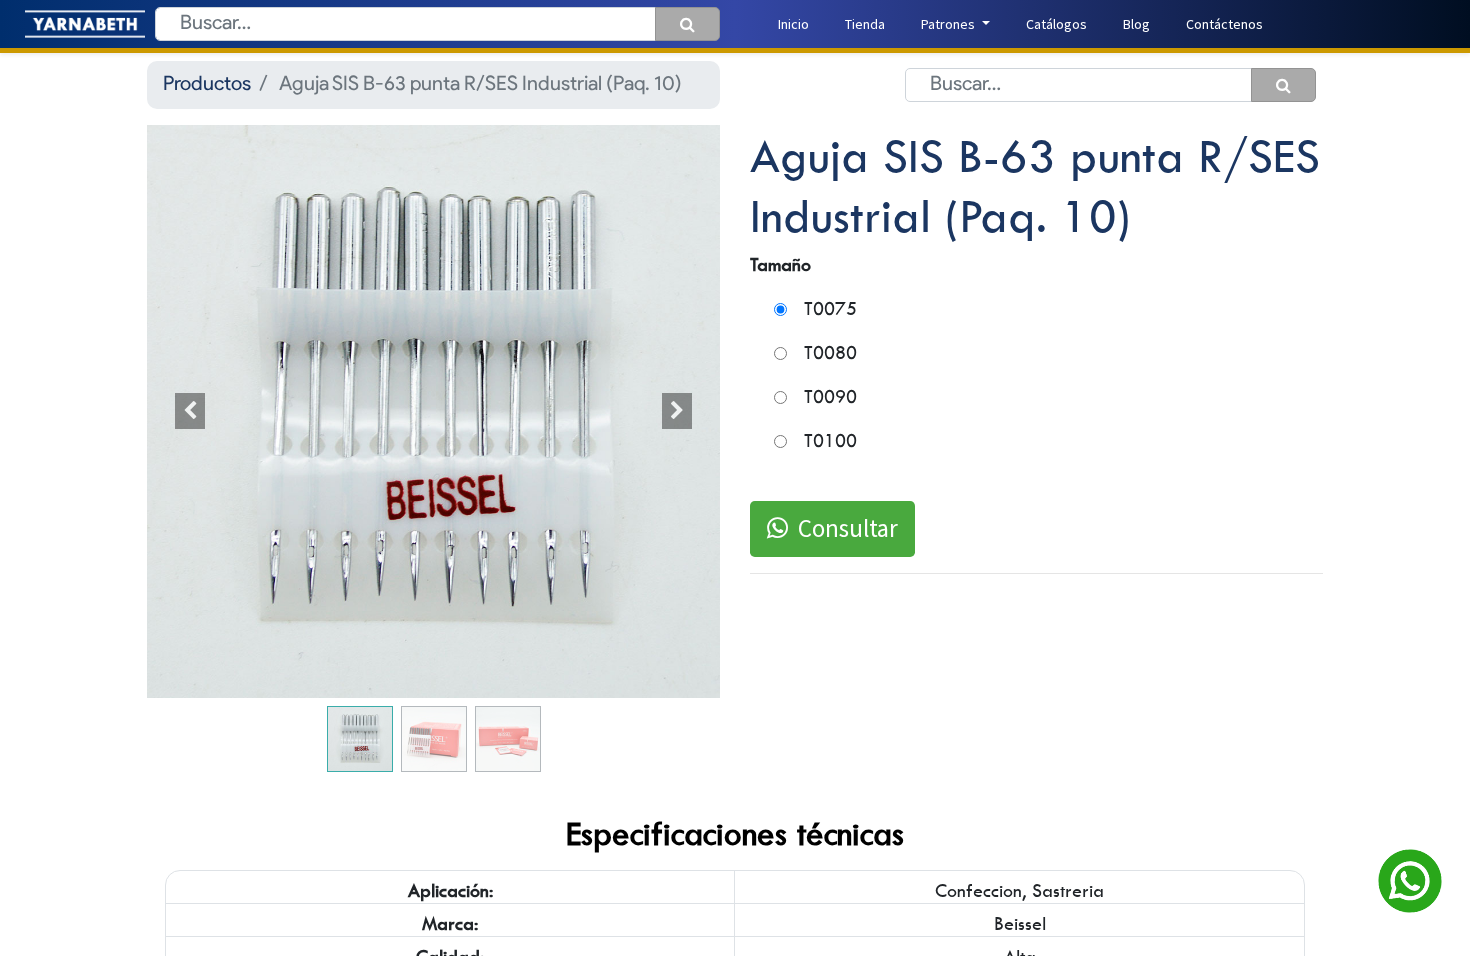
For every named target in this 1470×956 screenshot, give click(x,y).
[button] (190, 411)
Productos (207, 85)
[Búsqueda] (687, 24)
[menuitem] (793, 24)
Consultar (848, 528)
